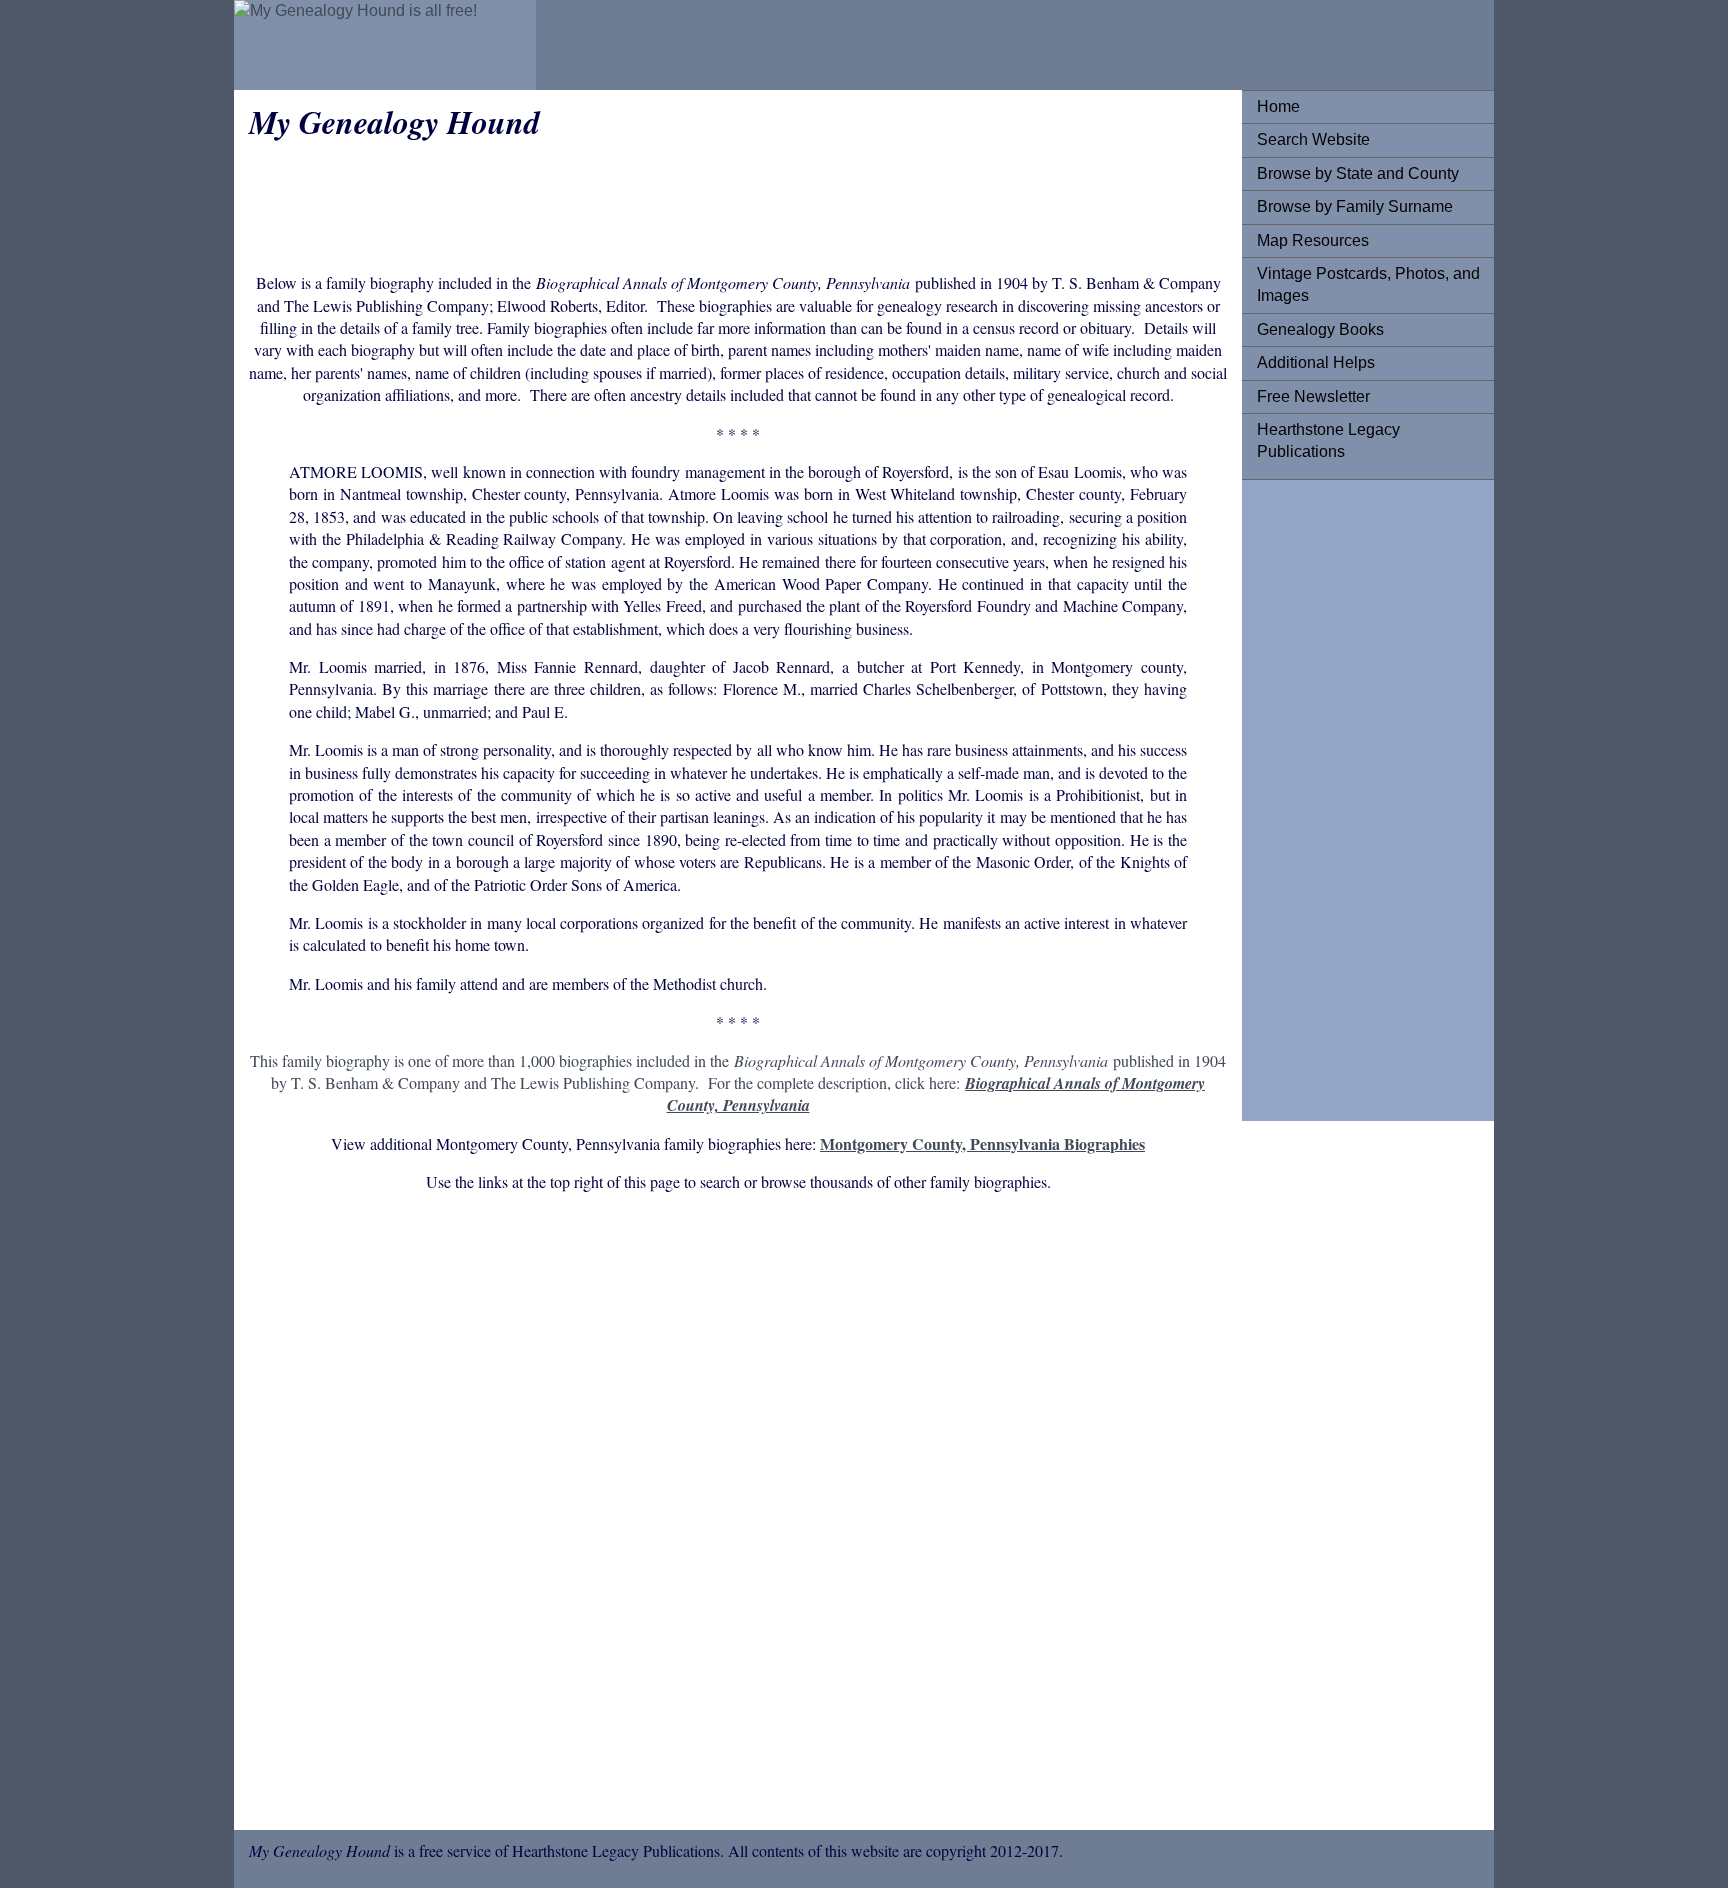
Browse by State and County (1358, 173)
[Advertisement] (1337, 795)
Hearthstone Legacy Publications (1328, 440)
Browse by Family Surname (1355, 206)
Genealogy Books (1320, 329)
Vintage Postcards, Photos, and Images (1368, 284)
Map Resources (1313, 240)
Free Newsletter (1313, 396)
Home (1278, 106)
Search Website (1313, 139)
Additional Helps (1316, 362)
